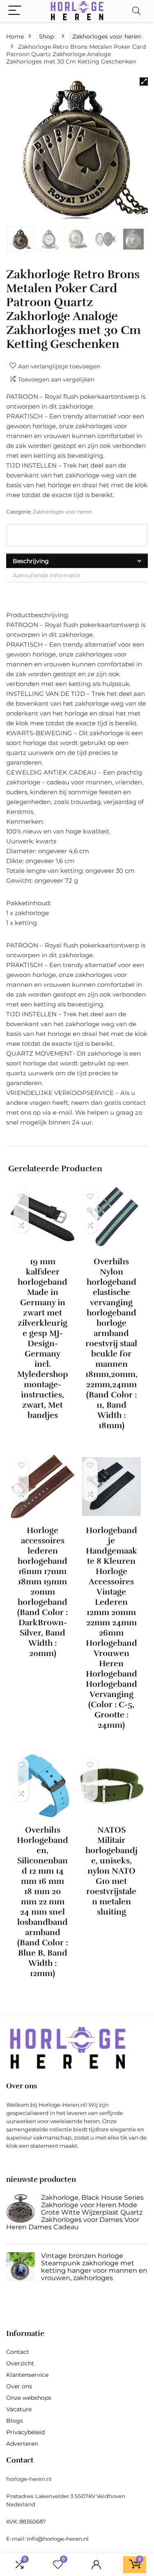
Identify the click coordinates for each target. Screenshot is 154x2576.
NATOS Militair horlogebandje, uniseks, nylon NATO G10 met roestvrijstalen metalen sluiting (111, 1871)
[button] (144, 82)
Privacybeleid (25, 2432)
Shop (46, 36)
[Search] (136, 11)
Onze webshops (29, 2398)
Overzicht (20, 2363)
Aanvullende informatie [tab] (46, 575)
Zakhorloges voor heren (107, 36)
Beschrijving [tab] (31, 561)
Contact (18, 2352)
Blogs (15, 2421)
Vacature (19, 2409)
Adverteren (22, 2444)
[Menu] (15, 11)
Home (15, 36)
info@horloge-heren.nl (58, 2539)
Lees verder (43, 1430)
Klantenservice (27, 2375)
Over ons (19, 2386)
